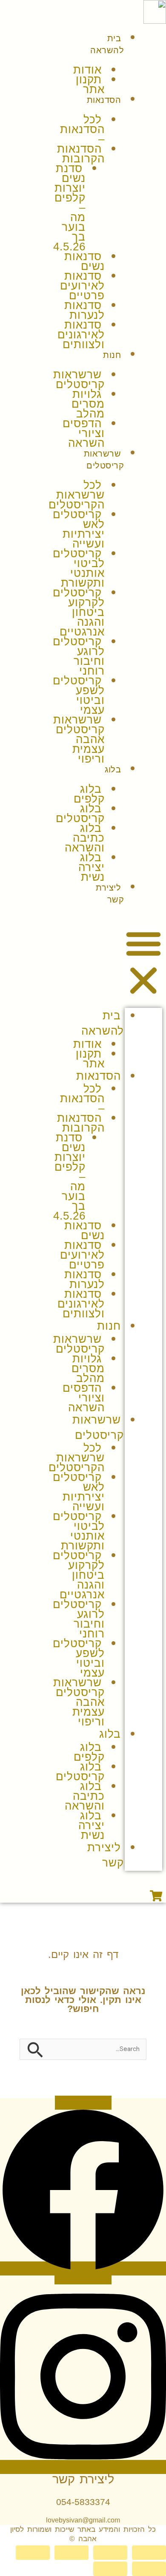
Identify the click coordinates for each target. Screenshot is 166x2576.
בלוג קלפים (89, 794)
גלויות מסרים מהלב (88, 404)
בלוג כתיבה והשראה (85, 838)
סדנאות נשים (84, 261)
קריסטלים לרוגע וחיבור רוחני (79, 656)
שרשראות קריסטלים (79, 379)
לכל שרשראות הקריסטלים (77, 495)
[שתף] (72, 2553)
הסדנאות (104, 100)
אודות (87, 70)
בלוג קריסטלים (80, 813)
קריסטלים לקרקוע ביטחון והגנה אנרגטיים (79, 612)
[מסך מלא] (110, 2553)
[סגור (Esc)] (33, 2553)
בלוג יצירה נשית (92, 867)
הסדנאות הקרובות (81, 154)
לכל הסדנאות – (82, 129)
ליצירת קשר (110, 894)
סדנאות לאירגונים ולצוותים (81, 335)
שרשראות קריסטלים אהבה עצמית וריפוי (79, 739)
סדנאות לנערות (84, 310)
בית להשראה (107, 44)
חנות (112, 355)
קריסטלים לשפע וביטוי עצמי (79, 695)
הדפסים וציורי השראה (84, 433)
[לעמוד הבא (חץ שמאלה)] (110, 2569)
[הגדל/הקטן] (149, 2553)
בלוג (113, 769)
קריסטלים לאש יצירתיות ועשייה (79, 529)
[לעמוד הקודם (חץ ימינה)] (149, 2569)
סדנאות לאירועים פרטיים (82, 286)
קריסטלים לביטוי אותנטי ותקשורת (79, 568)
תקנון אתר (90, 84)
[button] (143, 962)
